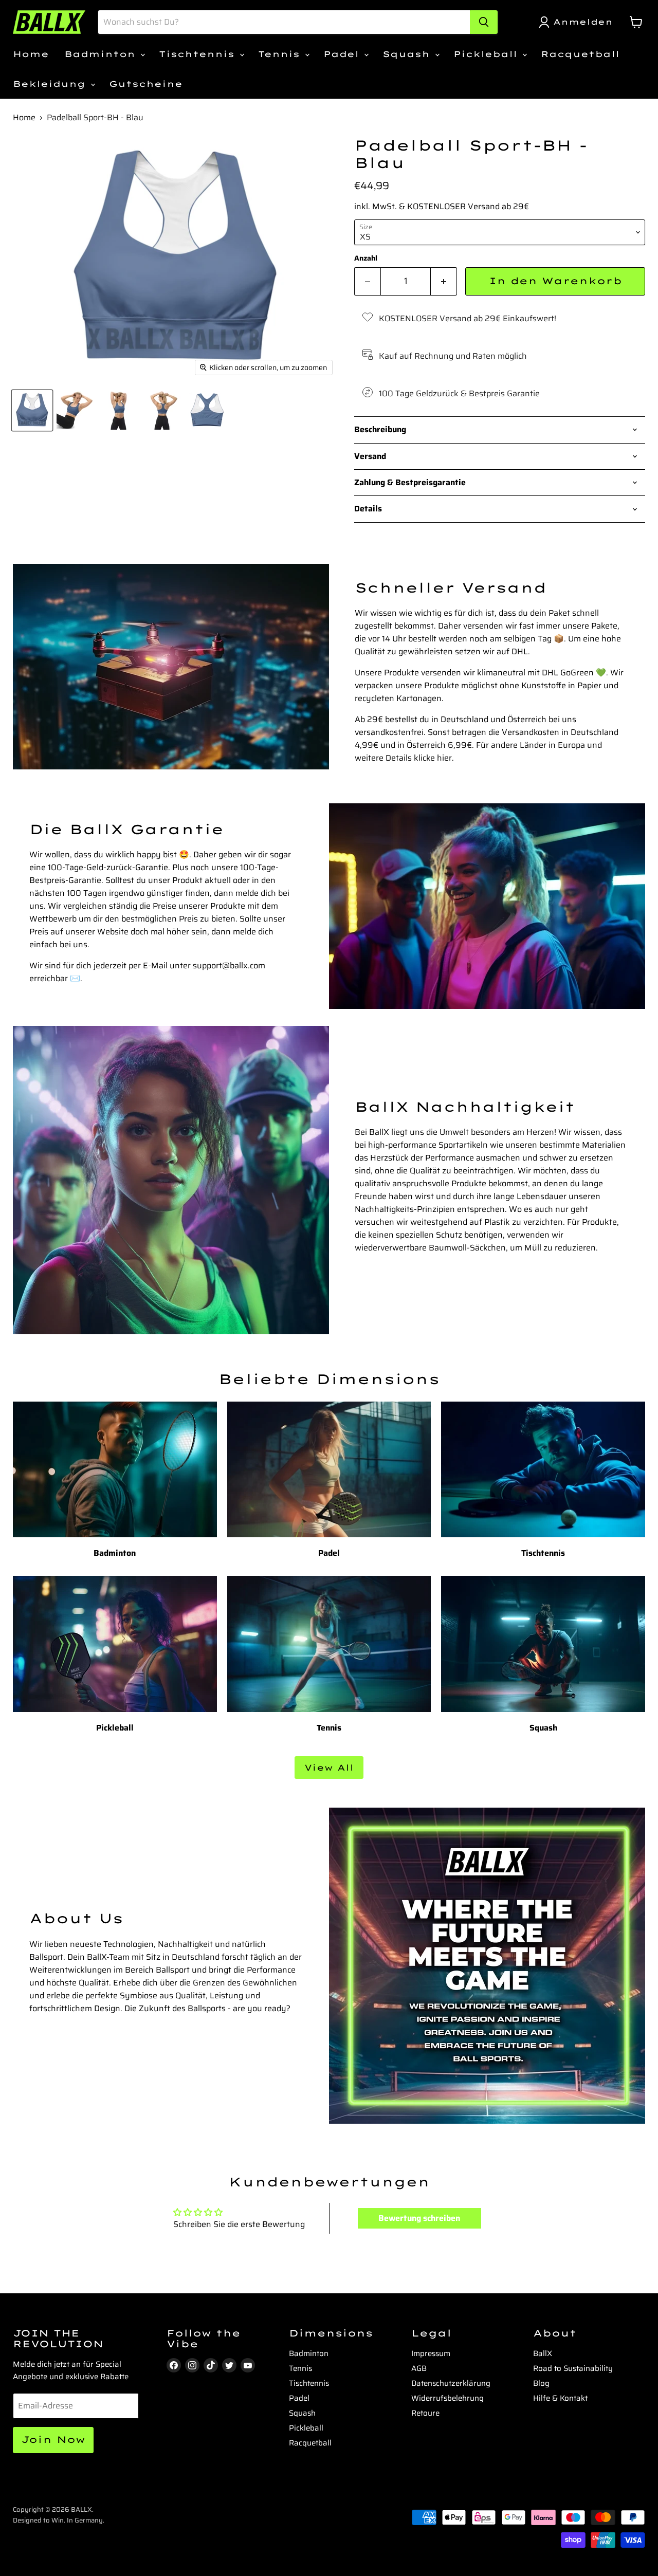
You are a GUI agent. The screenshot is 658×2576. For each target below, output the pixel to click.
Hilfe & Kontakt (560, 2398)
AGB (419, 2368)
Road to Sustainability (573, 2368)
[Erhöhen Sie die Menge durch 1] (444, 281)
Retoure (425, 2413)
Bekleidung (51, 84)
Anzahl (366, 258)
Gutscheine (146, 84)
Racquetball (580, 54)
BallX (543, 2353)
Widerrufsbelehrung (447, 2398)
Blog (541, 2383)
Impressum (431, 2353)
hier (444, 758)
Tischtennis (199, 54)
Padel (343, 54)
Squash (408, 54)
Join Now (53, 2440)
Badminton (102, 54)
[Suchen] (484, 22)
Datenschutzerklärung (451, 2383)
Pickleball (487, 54)
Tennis (281, 54)
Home (31, 54)
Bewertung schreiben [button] (419, 2218)
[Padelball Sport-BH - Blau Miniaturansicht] (32, 410)
